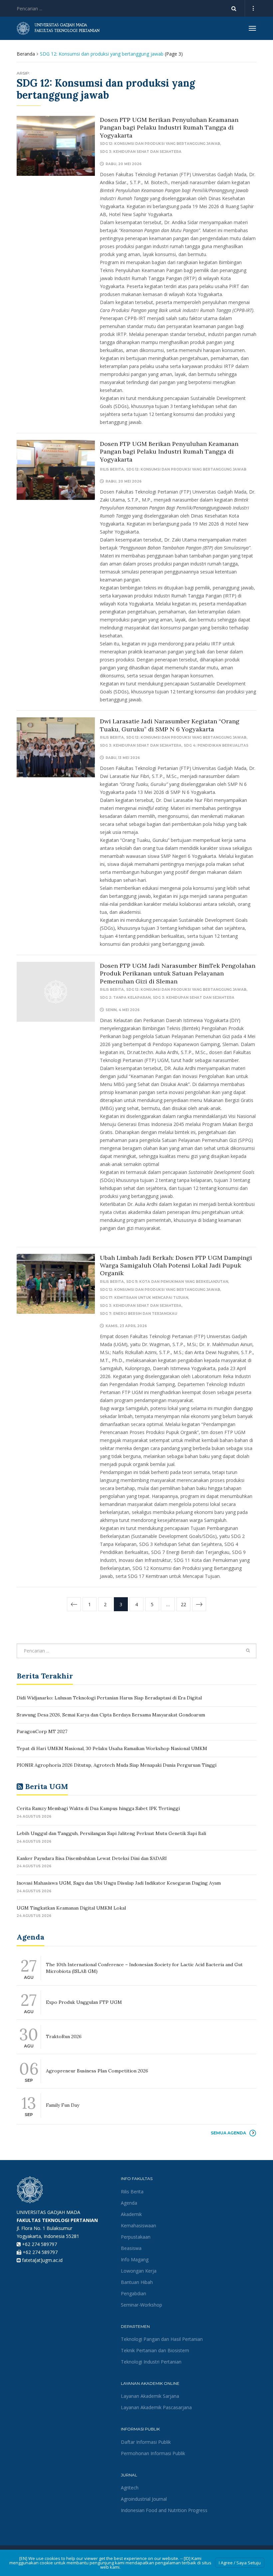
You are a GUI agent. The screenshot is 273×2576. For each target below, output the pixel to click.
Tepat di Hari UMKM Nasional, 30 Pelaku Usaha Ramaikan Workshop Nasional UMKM (112, 1748)
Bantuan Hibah (137, 2282)
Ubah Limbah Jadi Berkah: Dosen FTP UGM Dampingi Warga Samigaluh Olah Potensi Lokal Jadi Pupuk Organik (176, 1266)
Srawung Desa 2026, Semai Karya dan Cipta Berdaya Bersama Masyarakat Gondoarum (111, 1715)
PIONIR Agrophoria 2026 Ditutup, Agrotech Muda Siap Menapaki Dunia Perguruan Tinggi (117, 1765)
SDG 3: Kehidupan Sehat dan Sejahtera (141, 152)
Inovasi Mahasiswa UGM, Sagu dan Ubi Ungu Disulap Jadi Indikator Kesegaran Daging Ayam (119, 1883)
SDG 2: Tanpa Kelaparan (125, 998)
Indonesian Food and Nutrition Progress (164, 2510)
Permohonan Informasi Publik (153, 2453)
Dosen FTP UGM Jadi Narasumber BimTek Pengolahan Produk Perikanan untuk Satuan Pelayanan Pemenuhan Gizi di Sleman (178, 973)
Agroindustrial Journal (144, 2499)
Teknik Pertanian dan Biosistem (155, 2350)
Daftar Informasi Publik (146, 2442)
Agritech (130, 2488)
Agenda (129, 2203)
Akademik (131, 2214)
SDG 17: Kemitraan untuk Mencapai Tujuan (144, 1298)
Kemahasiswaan (138, 2225)
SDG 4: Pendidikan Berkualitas (216, 745)
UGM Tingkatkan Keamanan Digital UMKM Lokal (71, 1908)
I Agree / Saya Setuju (240, 2563)
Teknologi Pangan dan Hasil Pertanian (162, 2339)
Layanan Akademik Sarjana (150, 2396)
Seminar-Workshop (141, 2305)
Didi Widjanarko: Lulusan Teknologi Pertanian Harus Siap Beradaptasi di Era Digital (109, 1698)
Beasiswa (131, 2248)
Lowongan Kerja (139, 2271)
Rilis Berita (112, 469)
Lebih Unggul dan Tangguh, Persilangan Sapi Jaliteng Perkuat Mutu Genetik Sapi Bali (111, 1833)
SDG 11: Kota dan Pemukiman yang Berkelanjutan (177, 1282)
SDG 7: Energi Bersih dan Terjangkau (138, 1314)
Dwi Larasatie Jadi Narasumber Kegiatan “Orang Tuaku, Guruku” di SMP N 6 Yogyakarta (170, 725)
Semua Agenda (228, 2133)
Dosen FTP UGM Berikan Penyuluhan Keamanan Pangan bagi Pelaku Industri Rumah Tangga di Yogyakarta (169, 128)
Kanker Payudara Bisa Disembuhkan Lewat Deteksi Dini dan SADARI (92, 1858)
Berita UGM (46, 1786)
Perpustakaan (136, 2237)
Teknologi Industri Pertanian (151, 2362)
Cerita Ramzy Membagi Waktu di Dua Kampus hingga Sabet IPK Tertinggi (98, 1808)
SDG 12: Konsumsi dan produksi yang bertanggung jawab (160, 144)
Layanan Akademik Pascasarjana (156, 2407)
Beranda (26, 54)
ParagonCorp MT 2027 (42, 1731)
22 (183, 1604)
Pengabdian (134, 2293)
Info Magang (135, 2259)
